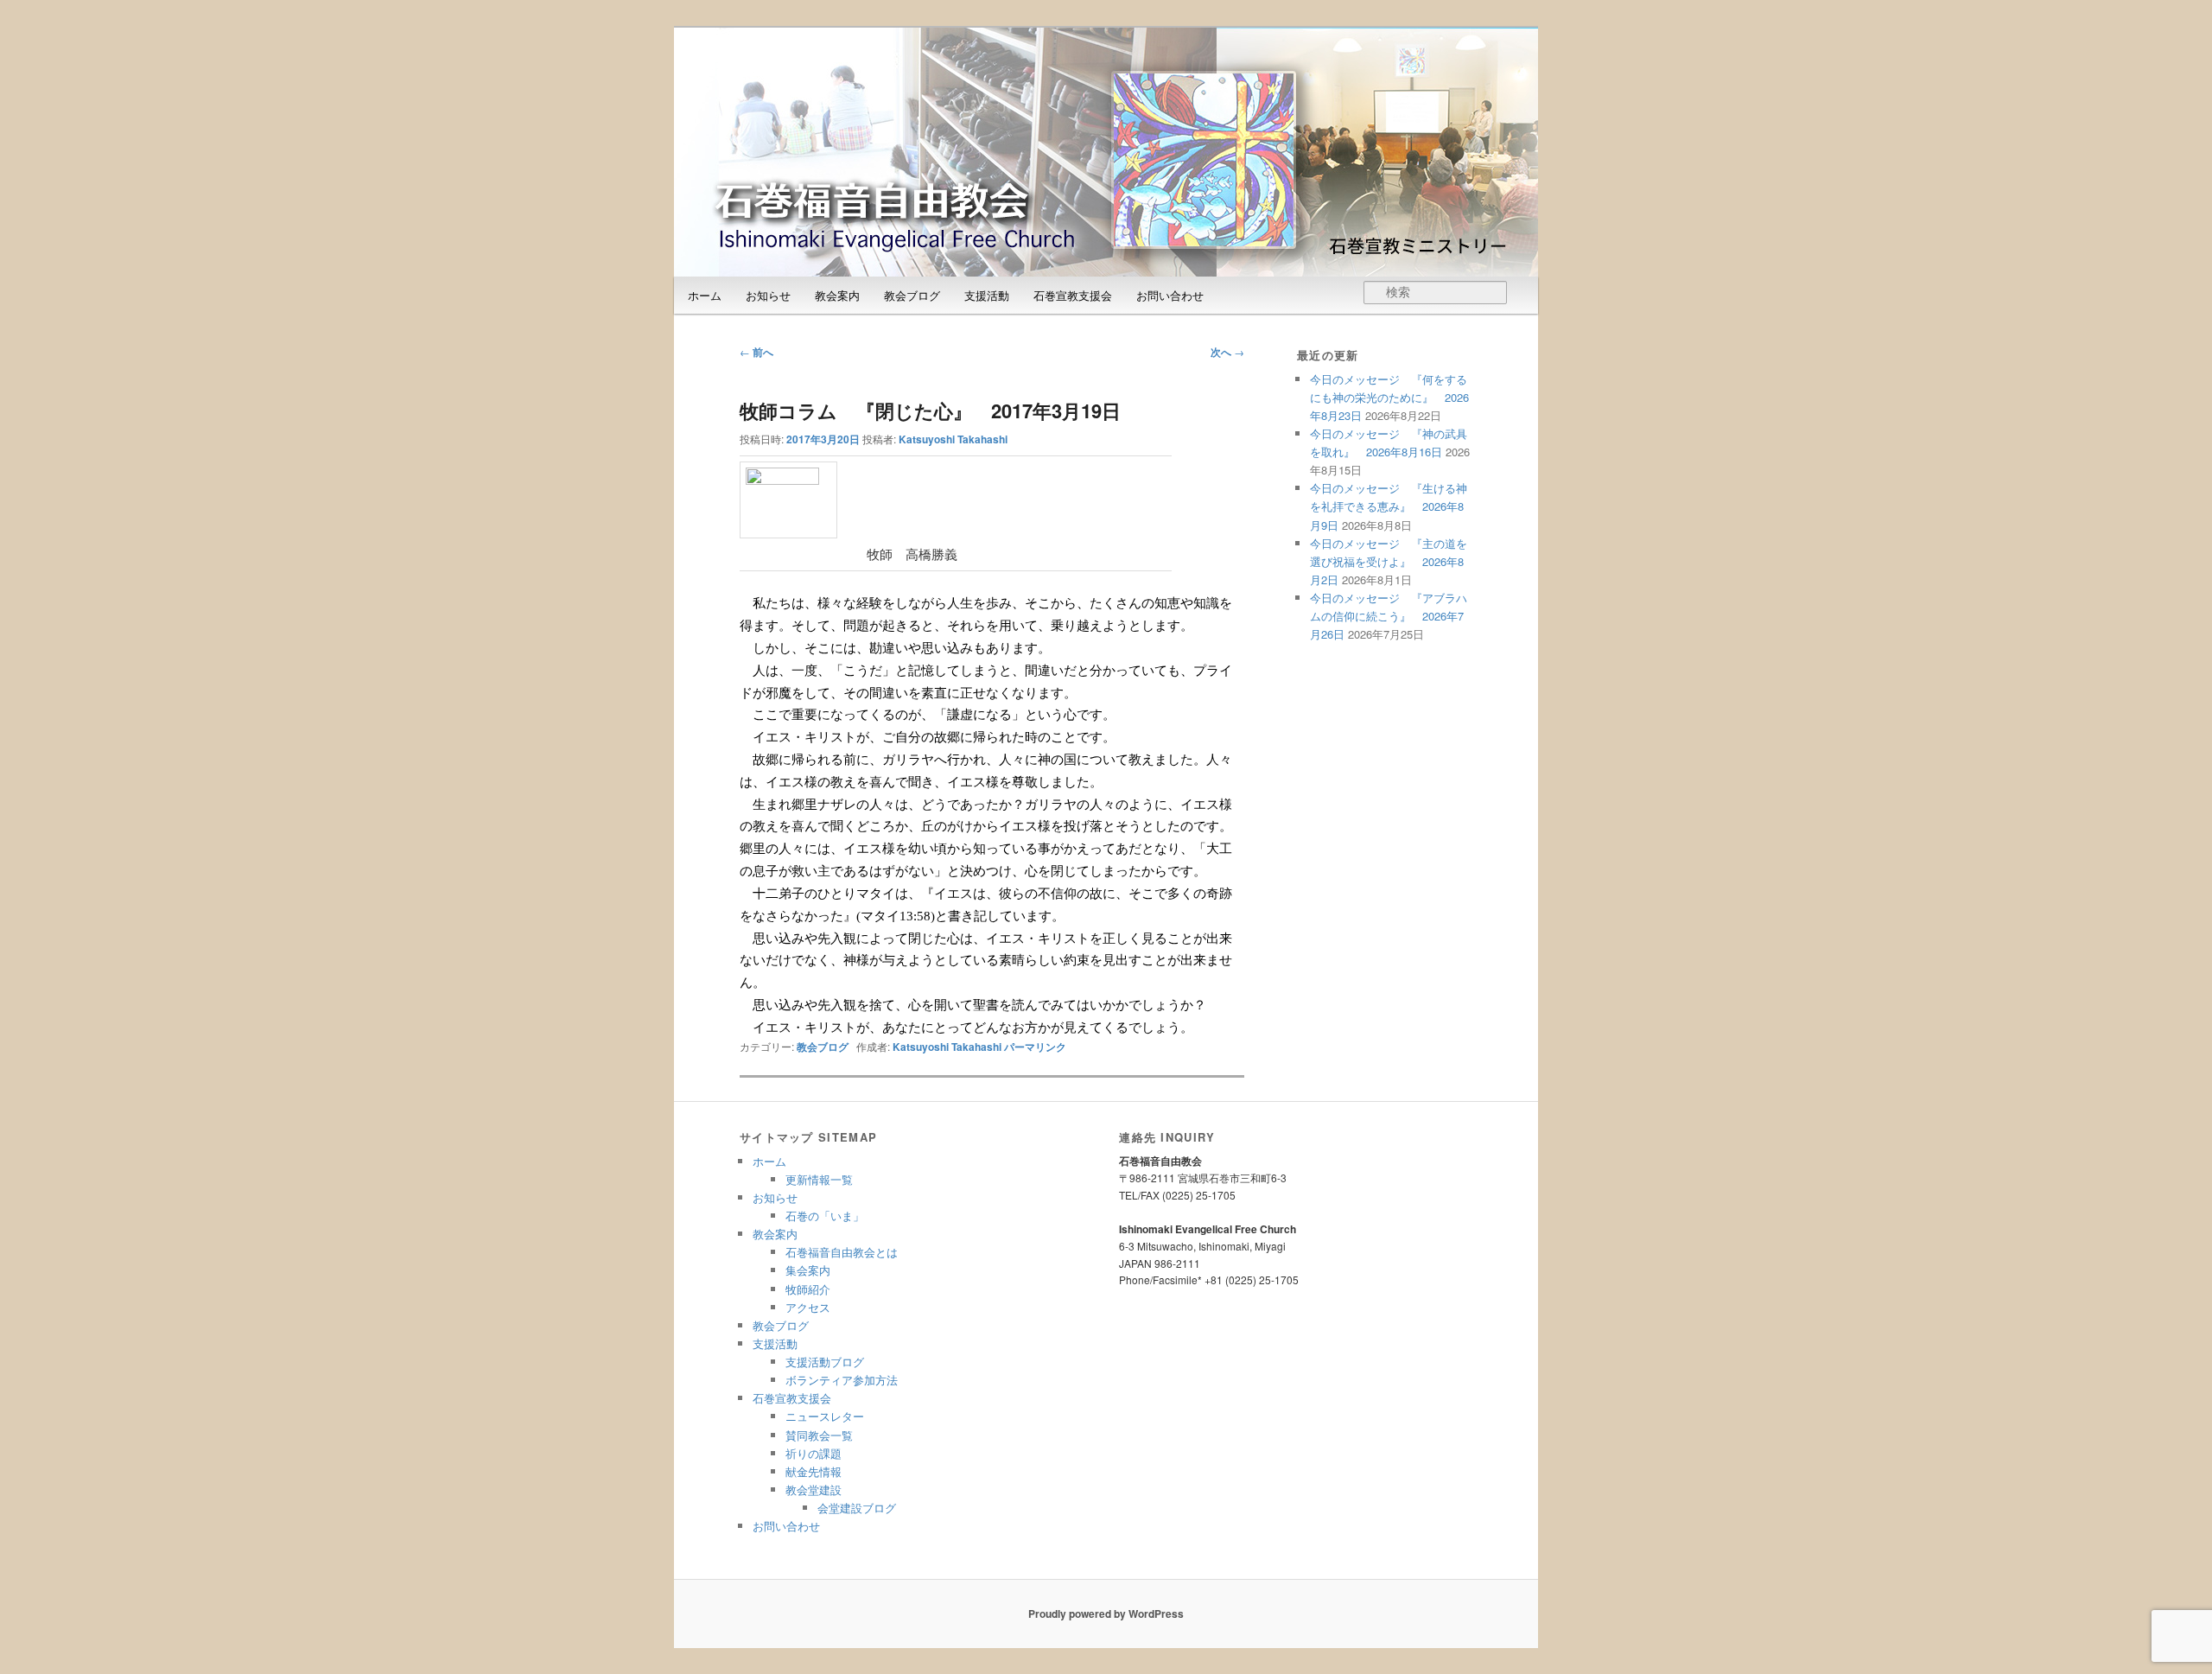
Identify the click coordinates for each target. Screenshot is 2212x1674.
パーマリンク (1035, 1047)
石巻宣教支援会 (1073, 295)
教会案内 (837, 295)
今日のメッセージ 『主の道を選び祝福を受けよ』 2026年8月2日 (1389, 561)
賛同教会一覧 (819, 1435)
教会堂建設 (814, 1489)
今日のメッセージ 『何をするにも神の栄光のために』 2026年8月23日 (1389, 397)
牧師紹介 (808, 1289)
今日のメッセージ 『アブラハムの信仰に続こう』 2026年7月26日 (1389, 616)
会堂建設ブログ (857, 1508)
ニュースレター (825, 1416)
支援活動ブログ (825, 1362)
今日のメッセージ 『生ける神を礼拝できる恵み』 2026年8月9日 (1389, 506)
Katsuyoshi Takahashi (953, 439)
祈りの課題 (814, 1453)
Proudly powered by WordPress (1106, 1614)
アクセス (808, 1307)
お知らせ (768, 295)
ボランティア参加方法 (842, 1380)
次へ (1227, 352)
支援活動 (987, 295)
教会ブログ (912, 295)
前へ (756, 352)
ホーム (705, 295)
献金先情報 (814, 1471)
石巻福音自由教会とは (842, 1252)
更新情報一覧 (819, 1179)
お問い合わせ (1170, 295)
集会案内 (808, 1270)
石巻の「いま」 (825, 1216)
